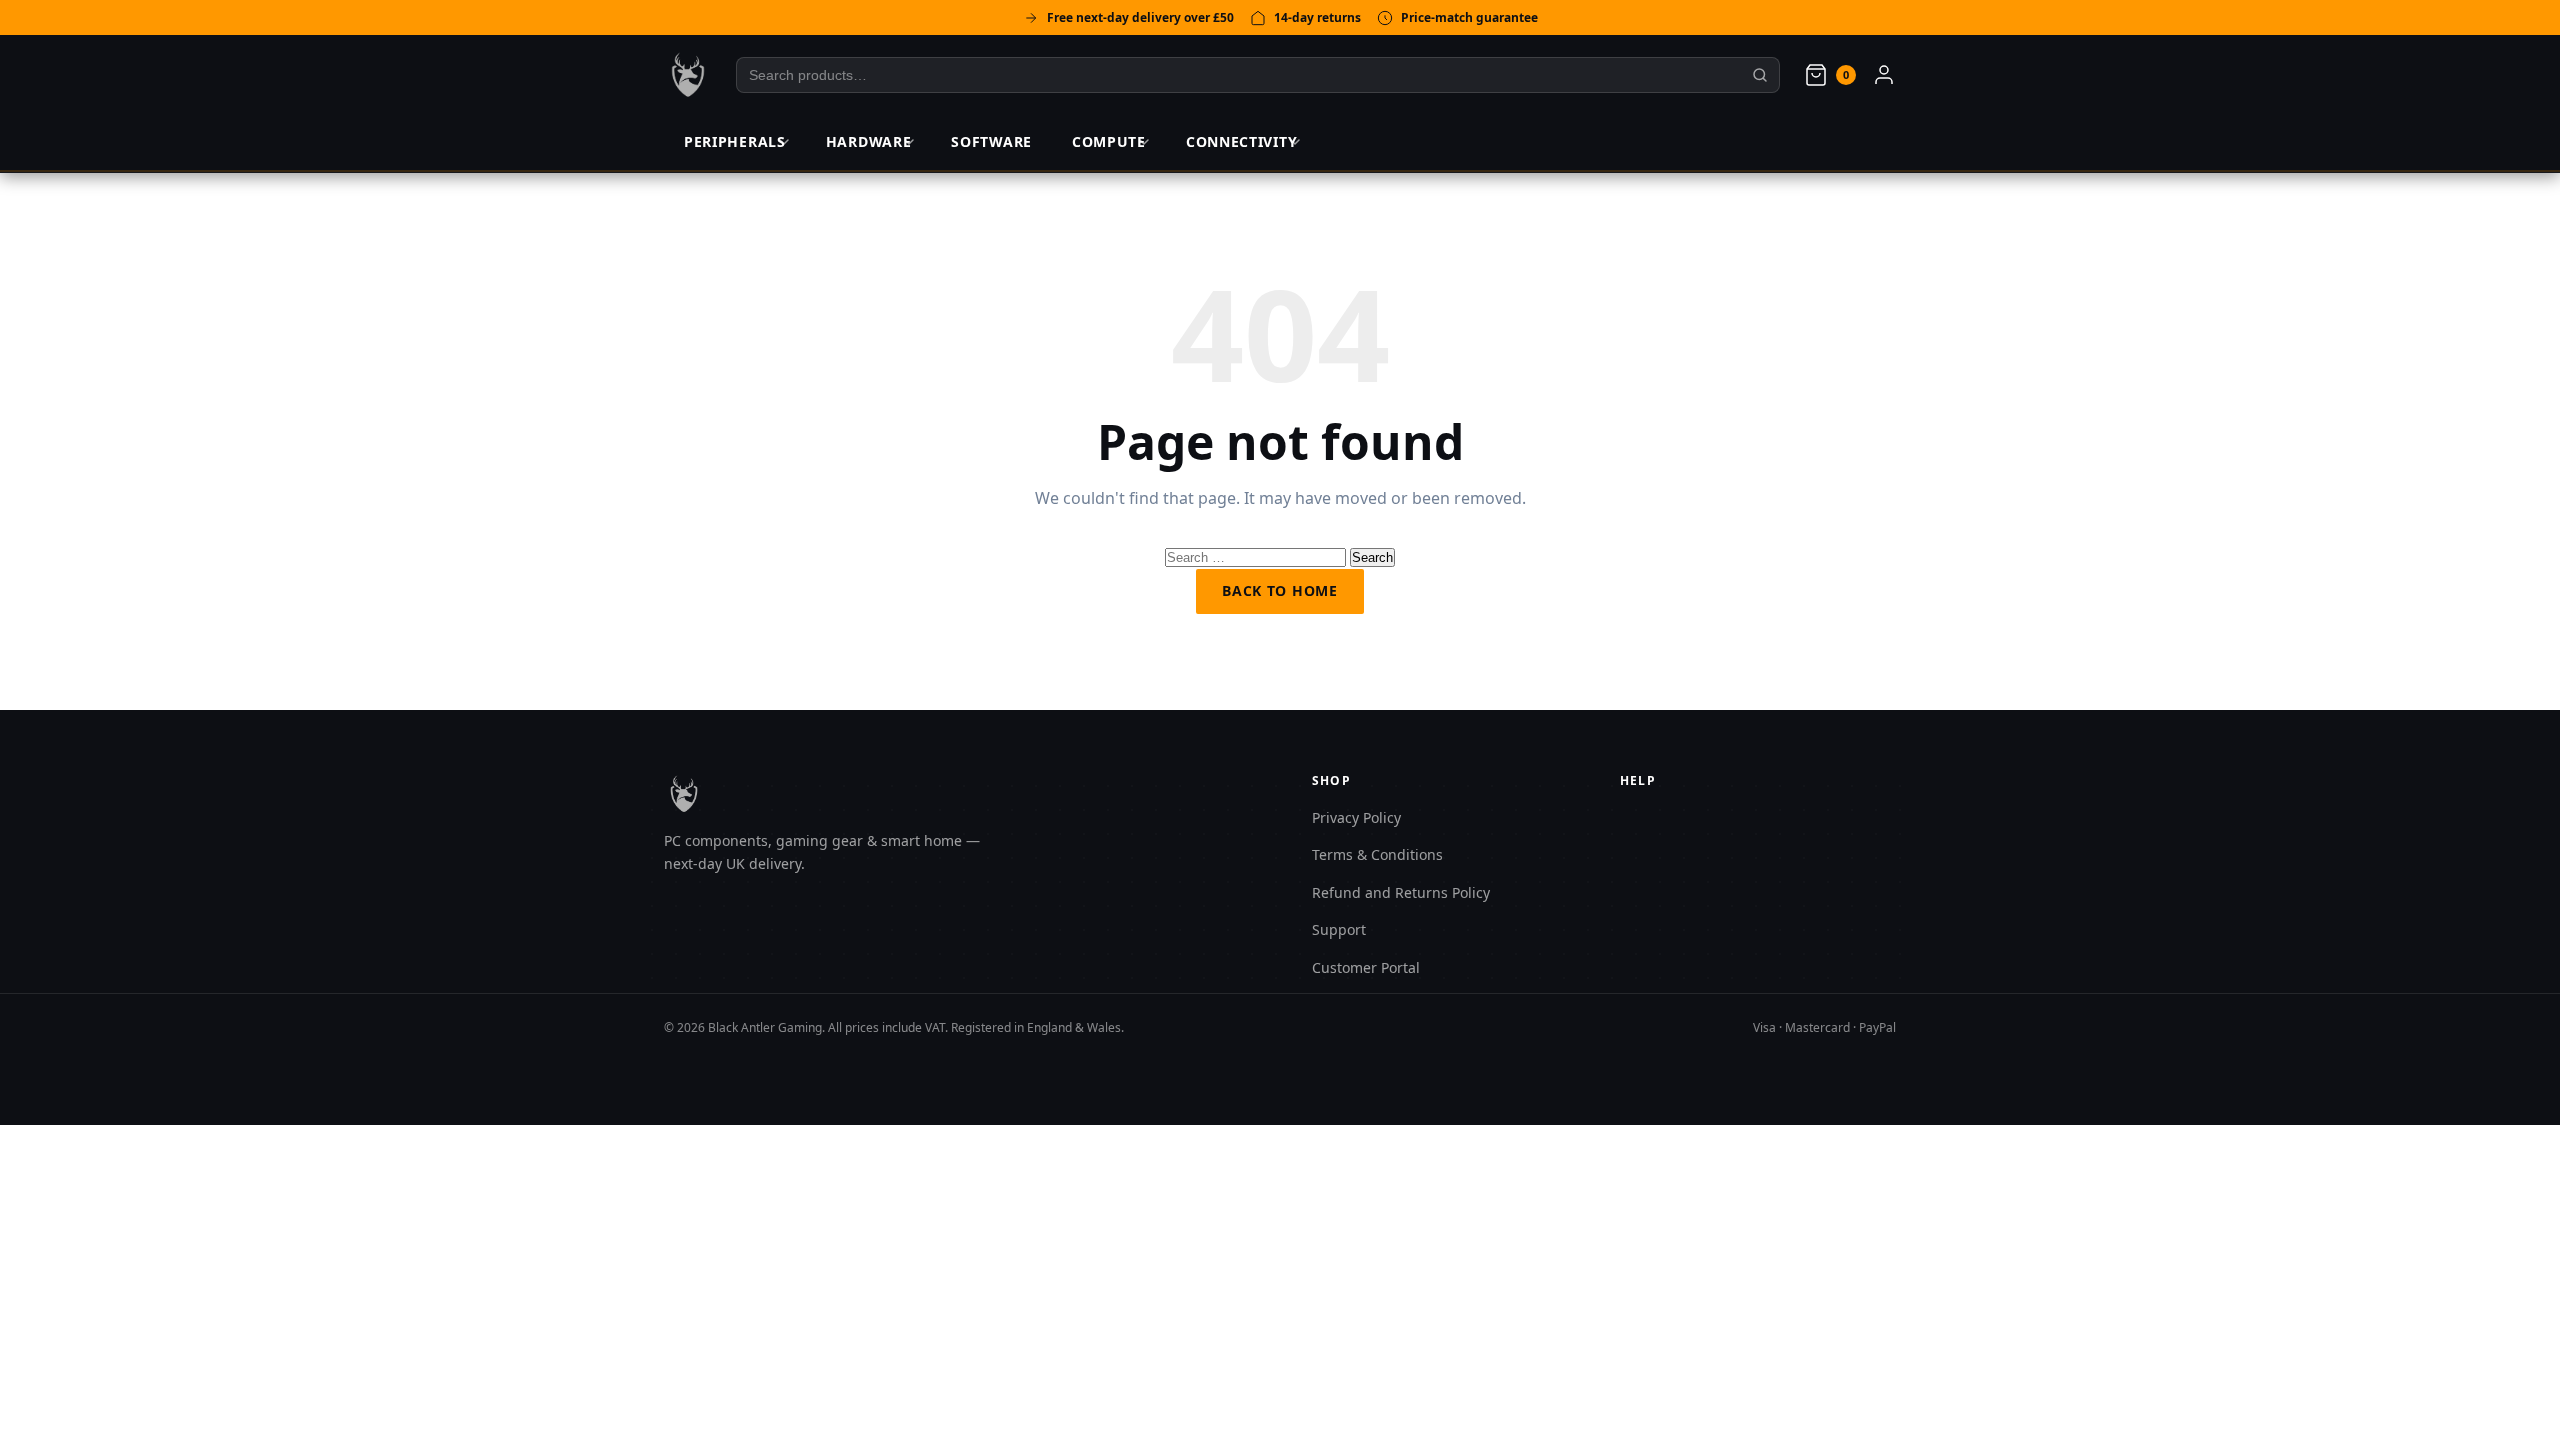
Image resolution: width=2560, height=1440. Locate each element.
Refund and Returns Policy (1401, 892)
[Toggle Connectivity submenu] (1295, 142)
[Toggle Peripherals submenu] (784, 142)
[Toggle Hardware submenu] (909, 142)
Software (991, 141)
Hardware (869, 141)
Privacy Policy (1356, 817)
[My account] (1884, 75)
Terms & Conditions (1377, 854)
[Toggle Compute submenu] (1144, 142)
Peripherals (735, 141)
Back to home (1279, 590)
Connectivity (1241, 141)
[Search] (1760, 75)
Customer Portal (1366, 967)
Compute (1109, 141)
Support (1339, 929)
